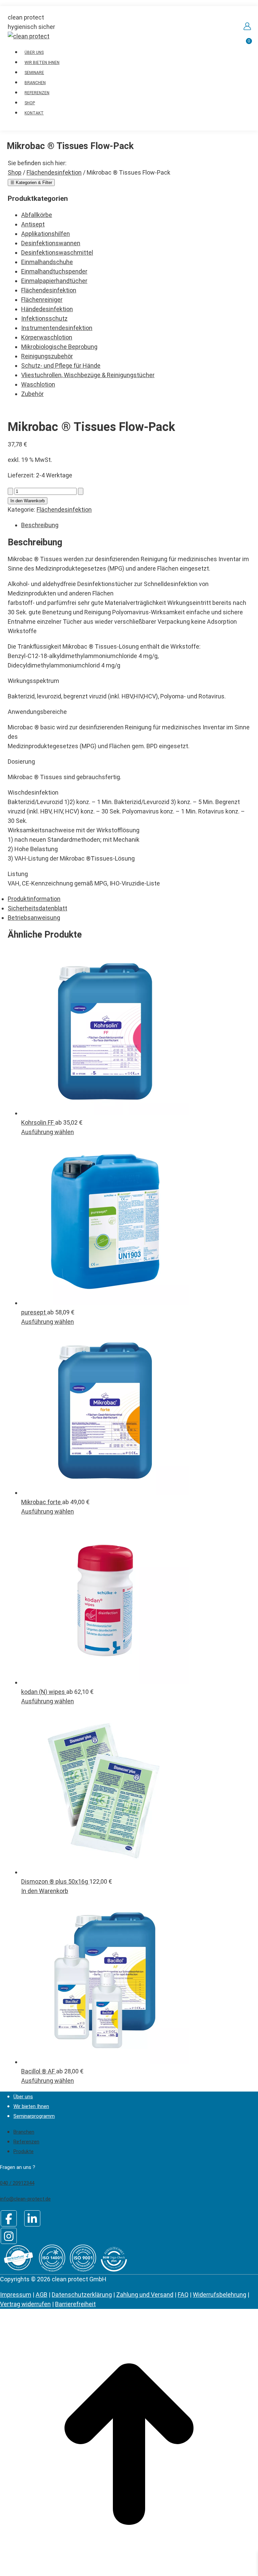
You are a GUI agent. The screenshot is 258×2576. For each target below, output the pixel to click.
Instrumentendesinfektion (57, 328)
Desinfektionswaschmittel (57, 252)
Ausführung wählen (48, 1132)
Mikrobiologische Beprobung (59, 347)
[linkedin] (32, 2218)
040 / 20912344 (17, 2183)
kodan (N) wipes (44, 1692)
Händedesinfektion (47, 309)
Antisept (33, 224)
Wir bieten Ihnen (31, 2106)
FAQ (183, 2295)
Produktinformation (34, 899)
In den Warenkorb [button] (45, 1891)
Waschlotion (38, 384)
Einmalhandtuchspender (54, 271)
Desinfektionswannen (51, 243)
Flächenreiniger (42, 300)
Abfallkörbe (37, 215)
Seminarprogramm (34, 2116)
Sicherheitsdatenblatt (37, 908)
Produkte (24, 2151)
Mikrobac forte (42, 1502)
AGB (41, 2295)
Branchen (24, 2132)
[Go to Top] (129, 2571)
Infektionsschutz (44, 318)
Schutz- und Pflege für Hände (61, 366)
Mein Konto (247, 26)
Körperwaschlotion (47, 337)
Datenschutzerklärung (82, 2295)
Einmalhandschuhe (47, 262)
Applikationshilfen (46, 234)
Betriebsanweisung (34, 918)
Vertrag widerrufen (25, 2304)
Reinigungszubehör (47, 356)
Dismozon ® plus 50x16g (55, 1881)
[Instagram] (9, 2236)
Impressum (16, 2295)
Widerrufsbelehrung (220, 2295)
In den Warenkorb (28, 501)
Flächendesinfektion (49, 290)
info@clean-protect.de (25, 2199)
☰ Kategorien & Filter (31, 183)
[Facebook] (9, 2218)
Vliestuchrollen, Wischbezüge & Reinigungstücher (88, 375)
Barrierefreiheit (75, 2304)
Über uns (23, 2097)
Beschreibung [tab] (40, 525)
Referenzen (26, 2142)
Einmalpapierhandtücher (54, 281)
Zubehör (32, 394)
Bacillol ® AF (39, 2071)
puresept (34, 1312)
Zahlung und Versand (145, 2295)
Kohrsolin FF (38, 1122)
